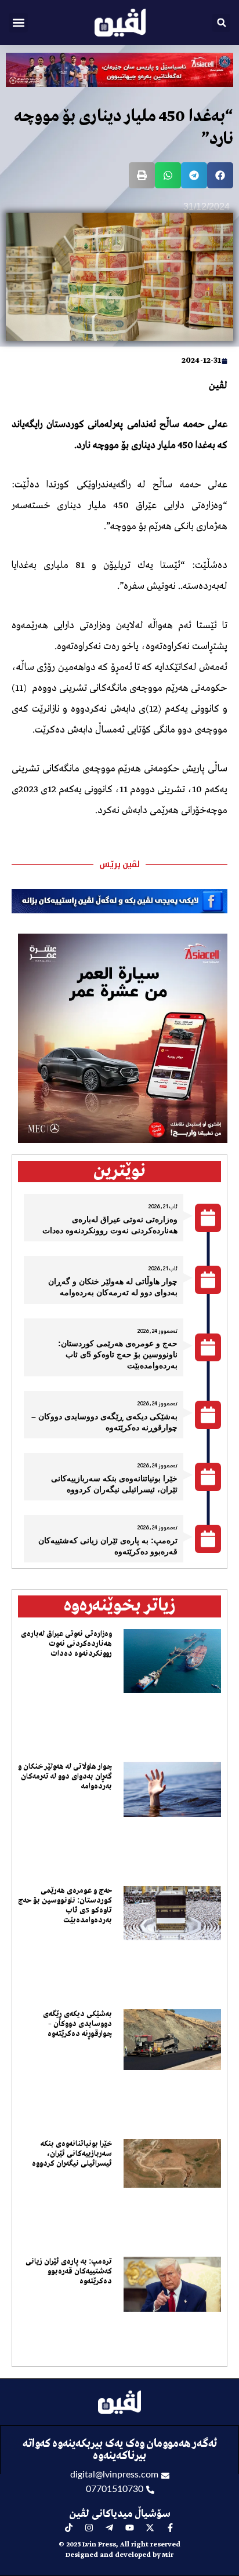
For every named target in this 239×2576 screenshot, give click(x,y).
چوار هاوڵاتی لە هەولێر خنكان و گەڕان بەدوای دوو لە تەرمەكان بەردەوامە (65, 1777)
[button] (18, 23)
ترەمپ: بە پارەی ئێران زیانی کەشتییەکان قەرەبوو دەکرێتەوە (69, 2271)
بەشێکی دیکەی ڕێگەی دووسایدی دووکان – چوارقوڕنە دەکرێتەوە (77, 2024)
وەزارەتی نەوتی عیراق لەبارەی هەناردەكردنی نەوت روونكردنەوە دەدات (66, 1644)
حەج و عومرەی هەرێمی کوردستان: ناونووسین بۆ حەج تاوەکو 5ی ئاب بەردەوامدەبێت (118, 1354)
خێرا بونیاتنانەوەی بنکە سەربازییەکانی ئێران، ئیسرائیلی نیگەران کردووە (72, 2154)
